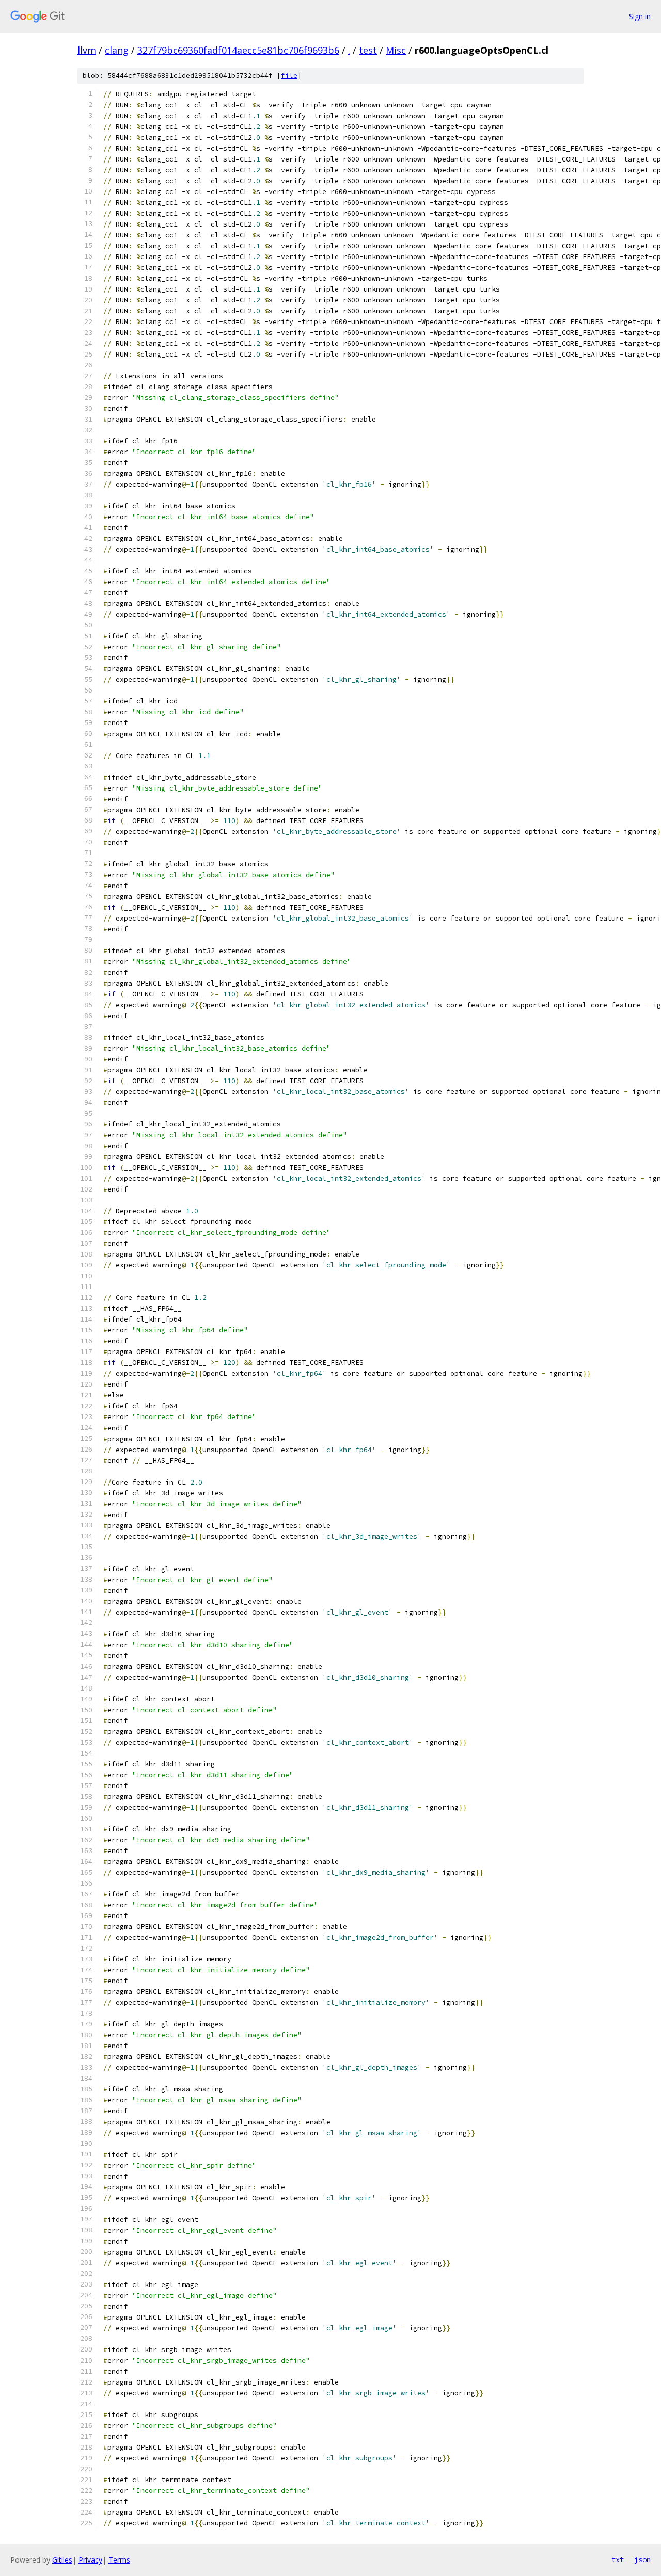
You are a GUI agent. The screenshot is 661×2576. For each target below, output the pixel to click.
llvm (87, 50)
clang (117, 50)
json (642, 2559)
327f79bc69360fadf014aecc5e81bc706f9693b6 (238, 50)
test (368, 50)
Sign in (640, 16)
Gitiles (62, 2560)
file (289, 76)
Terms (119, 2560)
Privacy (90, 2560)
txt (618, 2559)
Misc (396, 50)
